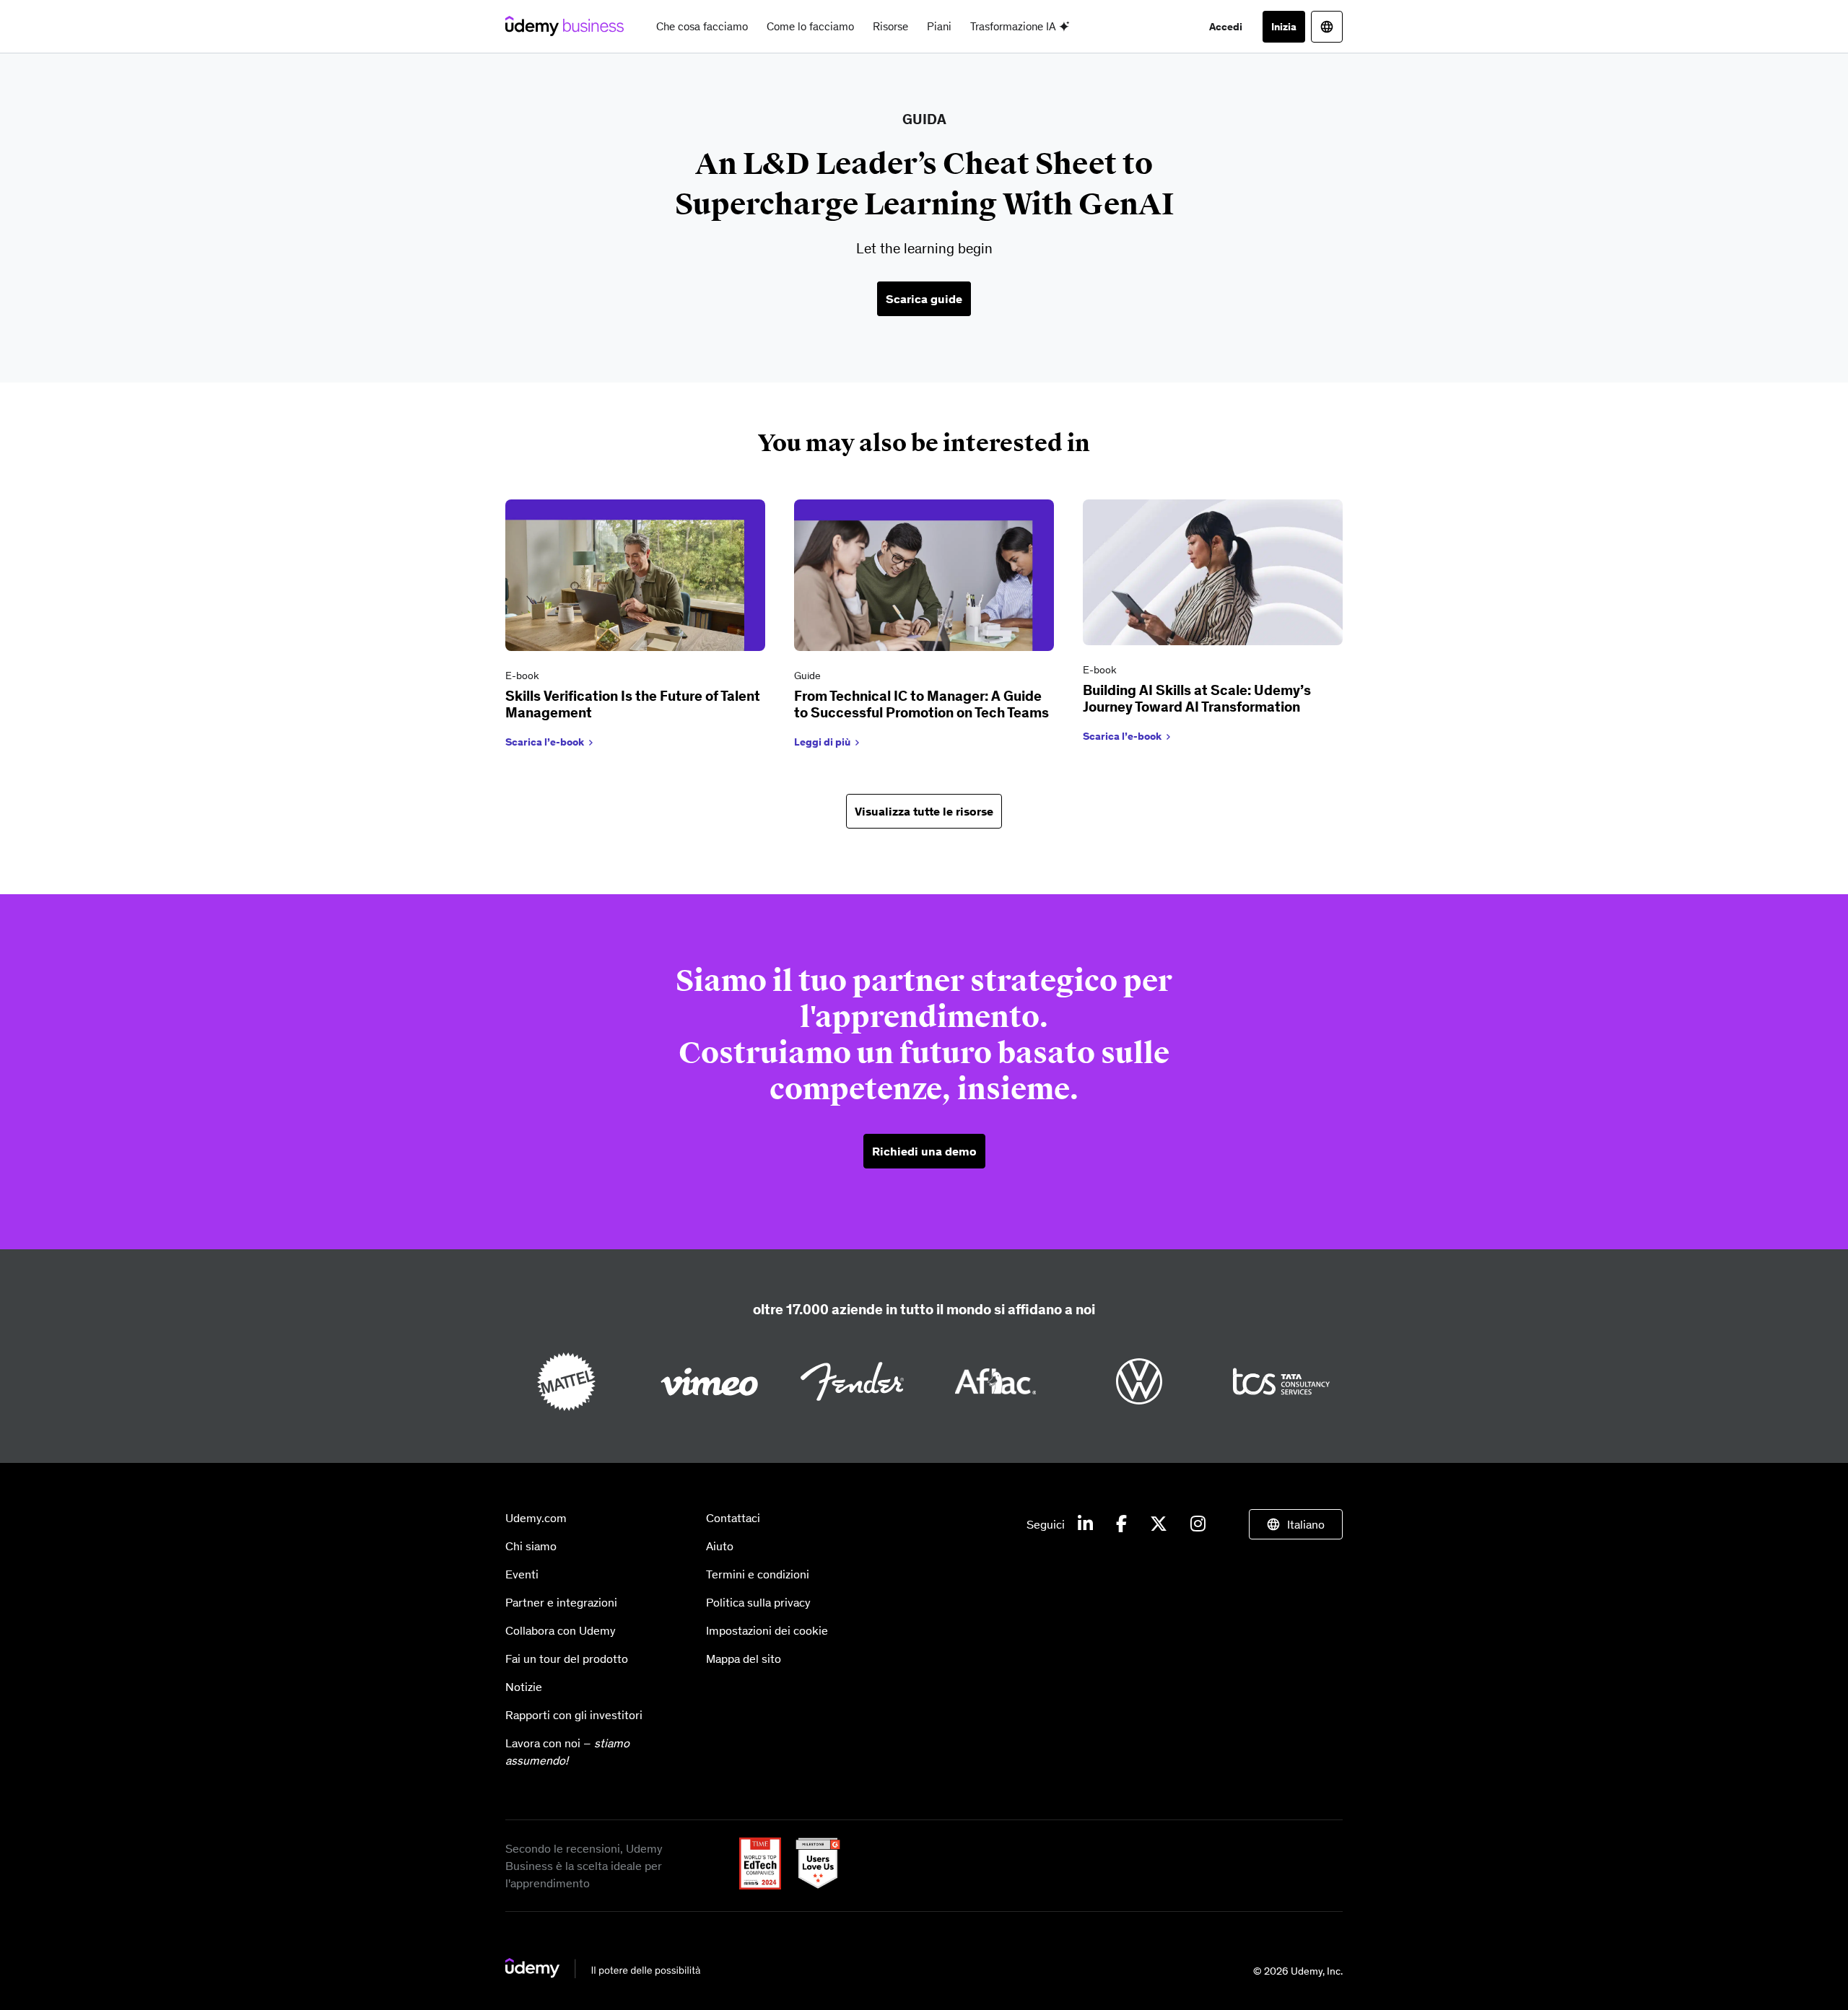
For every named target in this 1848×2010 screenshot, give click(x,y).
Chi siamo (531, 1546)
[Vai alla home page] (603, 1975)
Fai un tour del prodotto (567, 1659)
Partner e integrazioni (561, 1602)
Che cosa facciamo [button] (702, 26)
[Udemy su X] (1159, 1524)
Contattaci (733, 1518)
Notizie (524, 1687)
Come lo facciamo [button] (810, 26)
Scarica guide (924, 299)
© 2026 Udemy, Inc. (1298, 1971)
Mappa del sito (744, 1659)
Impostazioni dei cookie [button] (767, 1630)
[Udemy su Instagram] (1198, 1524)
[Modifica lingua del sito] (1327, 27)
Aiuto (720, 1546)
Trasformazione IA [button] (1015, 26)
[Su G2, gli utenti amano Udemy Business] (812, 1885)
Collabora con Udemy (561, 1630)
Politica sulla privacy (758, 1602)
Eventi (522, 1574)
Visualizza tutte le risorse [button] (924, 811)
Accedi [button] (1226, 27)
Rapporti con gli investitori (574, 1715)
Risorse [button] (890, 26)
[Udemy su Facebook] (1121, 1524)
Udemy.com (536, 1518)
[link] (635, 627)
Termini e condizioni (758, 1574)
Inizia (1284, 27)
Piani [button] (939, 26)
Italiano (1306, 1524)
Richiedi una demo (924, 1151)
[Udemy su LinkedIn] (1085, 1524)
